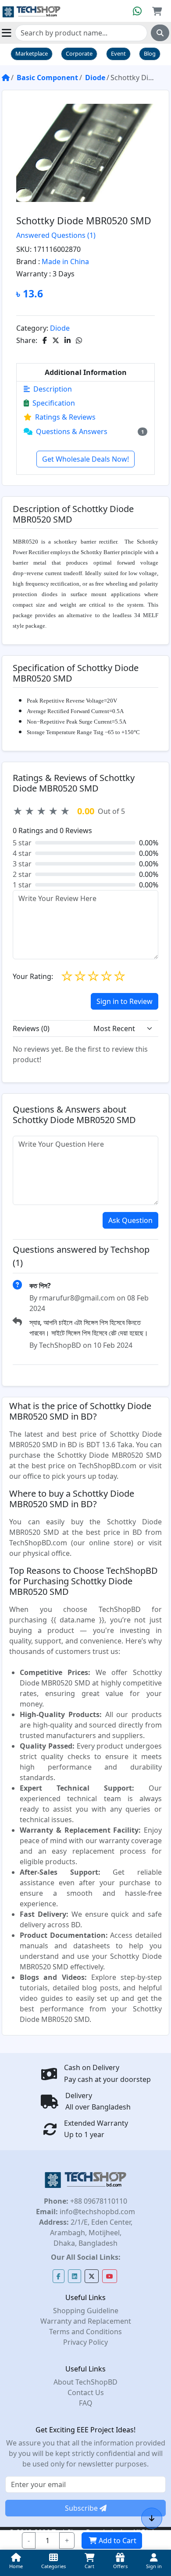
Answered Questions (56, 235)
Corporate (79, 53)
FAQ (86, 2403)
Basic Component (47, 78)
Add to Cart (118, 2541)
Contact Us (86, 2392)
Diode (95, 78)
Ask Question (130, 1220)
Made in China (65, 261)
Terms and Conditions (85, 2332)
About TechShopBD (85, 2382)
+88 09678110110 (98, 2201)
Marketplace (32, 53)
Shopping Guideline (86, 2311)
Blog (150, 53)
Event (118, 53)
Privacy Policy (85, 2342)
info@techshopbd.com (96, 2212)
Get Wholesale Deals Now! (85, 459)
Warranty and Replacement (86, 2321)
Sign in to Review (125, 1001)
